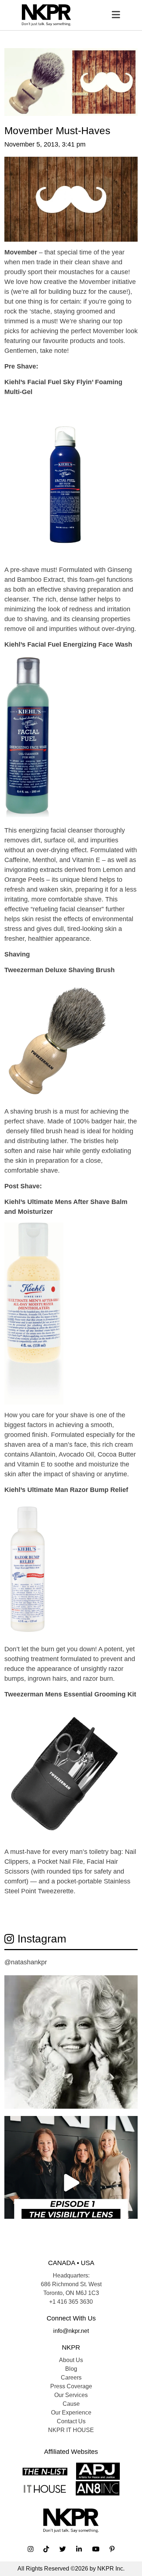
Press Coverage (71, 2386)
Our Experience (71, 2413)
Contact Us (71, 2421)
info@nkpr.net (71, 2331)
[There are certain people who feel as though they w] (71, 2042)
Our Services (71, 2395)
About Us (71, 2360)
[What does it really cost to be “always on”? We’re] (71, 2183)
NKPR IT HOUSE (71, 2430)
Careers (71, 2378)
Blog (71, 2369)
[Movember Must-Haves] (71, 81)
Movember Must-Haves (57, 131)
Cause (71, 2404)
